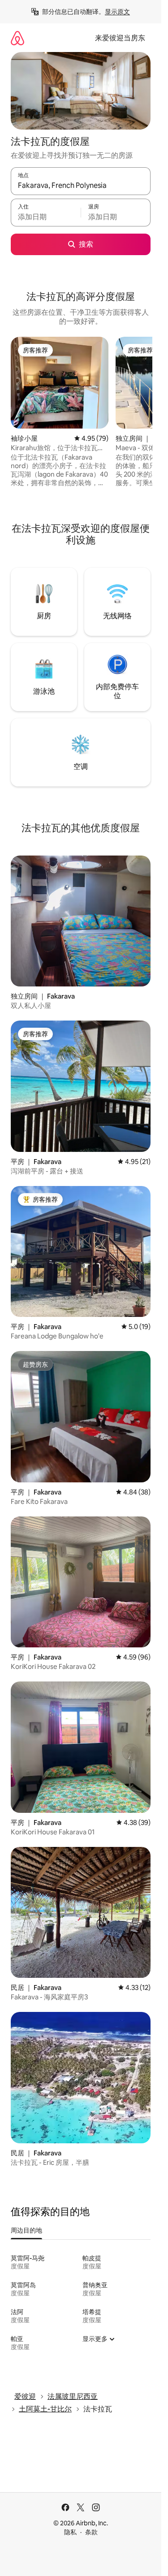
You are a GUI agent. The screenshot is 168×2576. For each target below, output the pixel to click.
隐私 (70, 2532)
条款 (91, 2532)
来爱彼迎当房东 (120, 38)
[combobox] (81, 185)
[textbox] (46, 217)
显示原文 (117, 12)
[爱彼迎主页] (17, 38)
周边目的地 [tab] (26, 2230)
